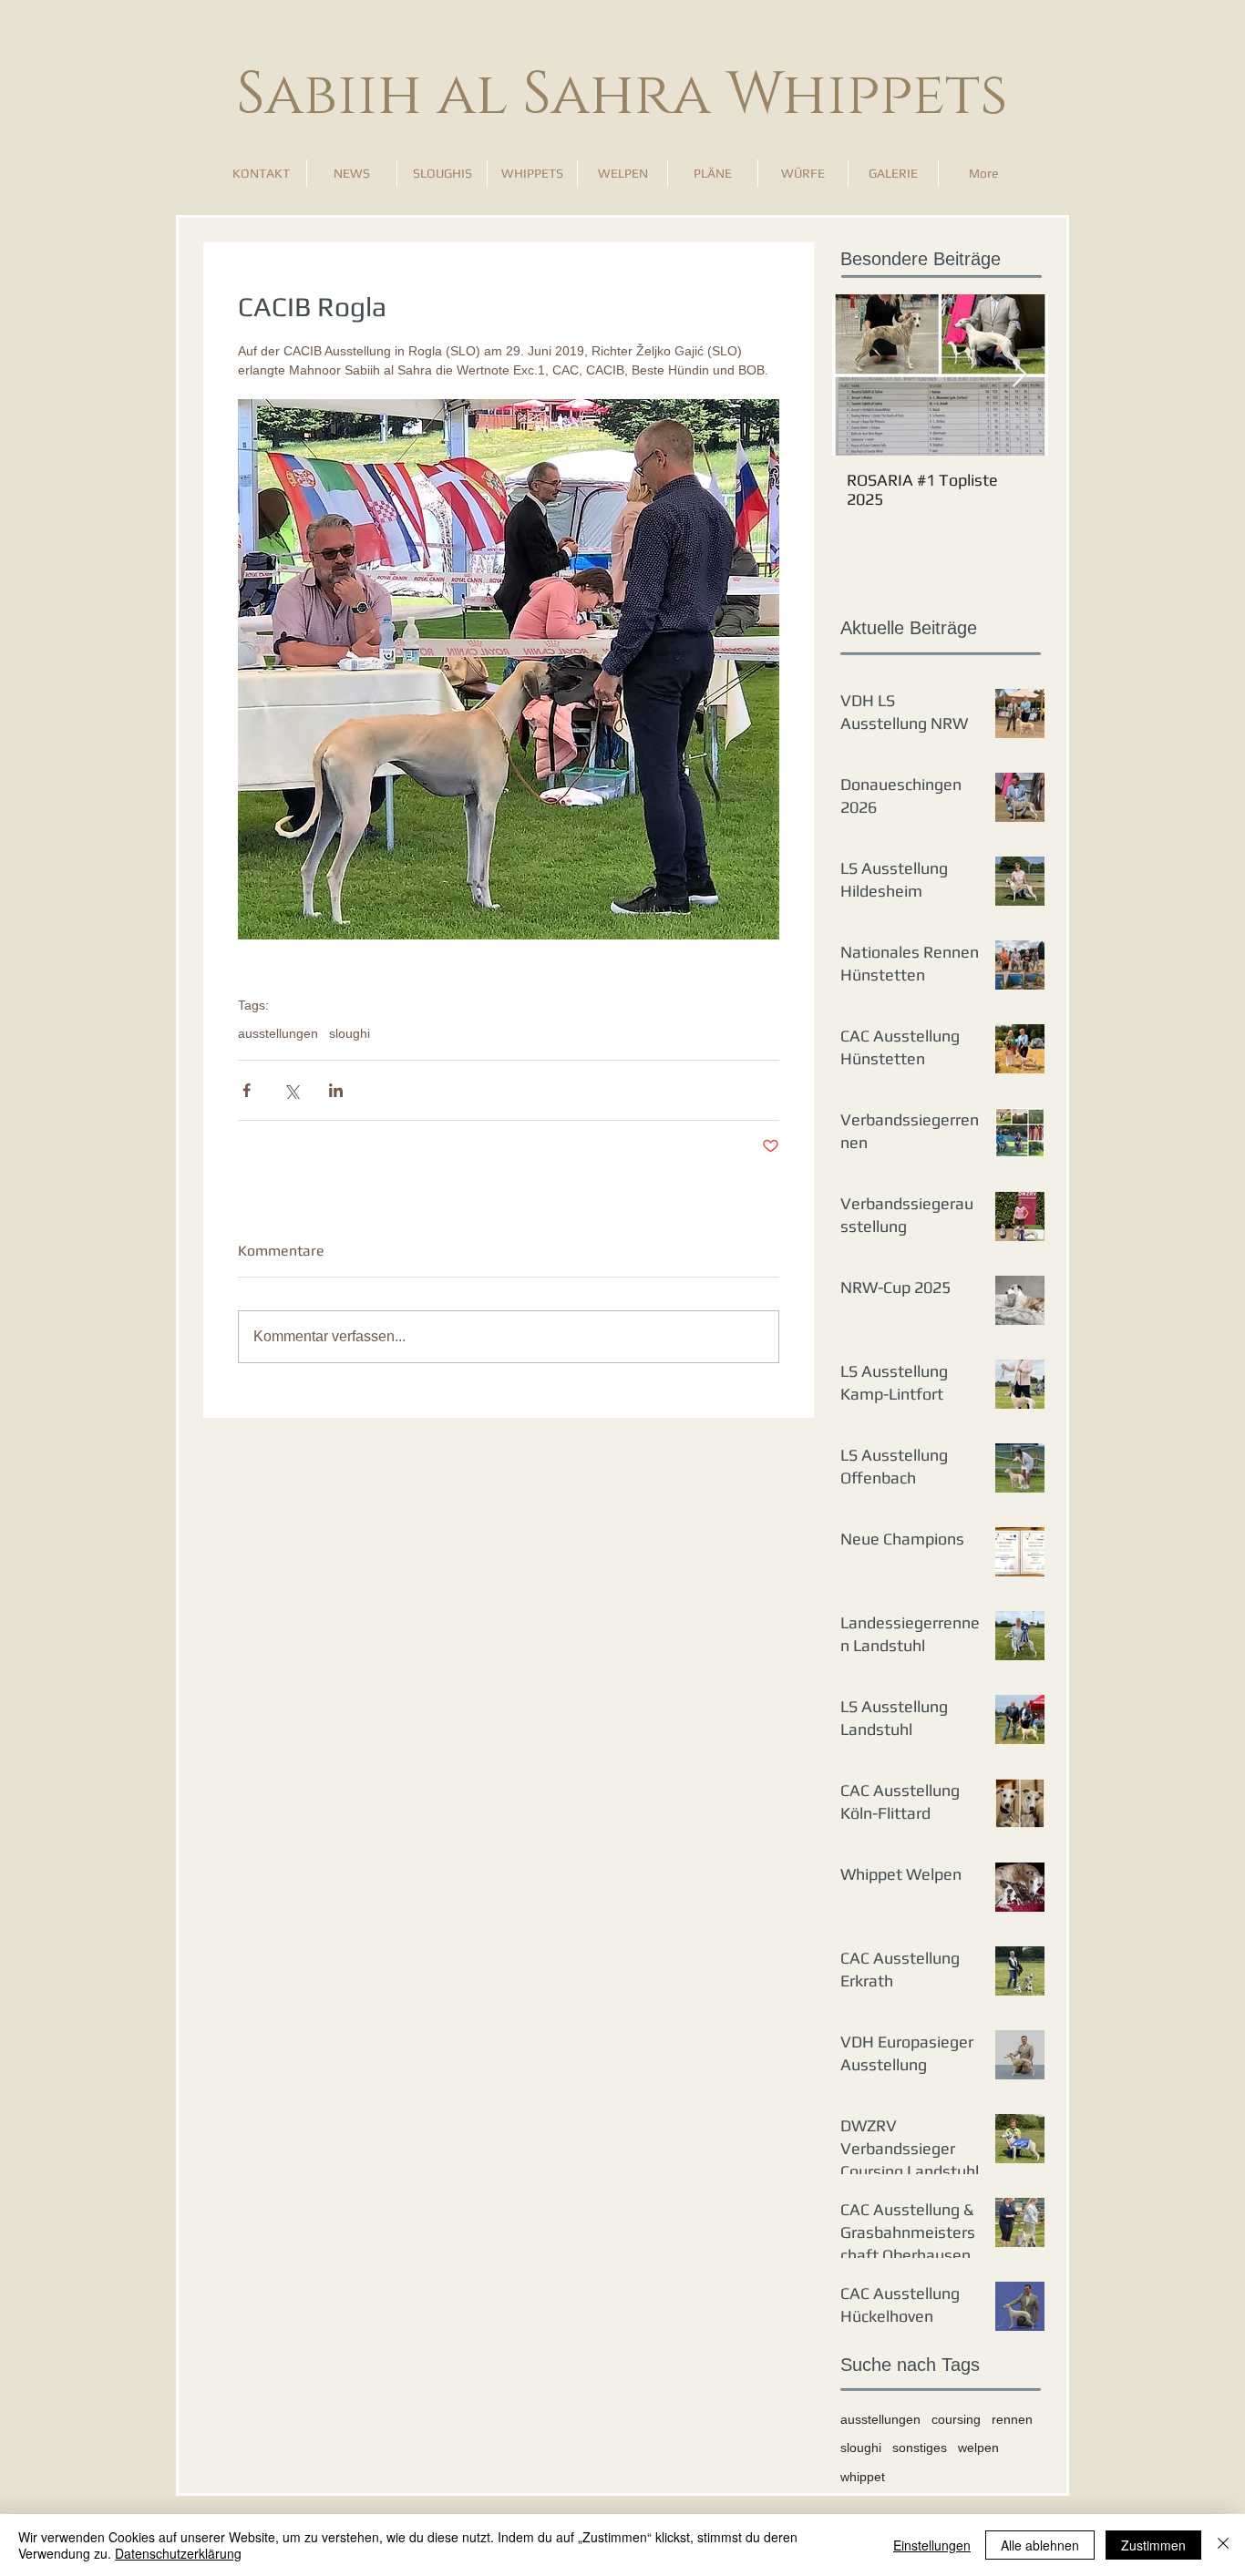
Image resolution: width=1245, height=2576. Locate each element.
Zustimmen (1153, 2545)
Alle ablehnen (1040, 2545)
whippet (863, 2477)
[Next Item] (1019, 375)
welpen (978, 2448)
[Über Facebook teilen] (247, 1090)
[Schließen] (1223, 2545)
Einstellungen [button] (932, 2545)
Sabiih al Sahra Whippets (622, 95)
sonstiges (920, 2448)
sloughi (350, 1033)
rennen (1012, 2419)
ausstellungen (278, 1033)
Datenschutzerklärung (178, 2553)
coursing (956, 2419)
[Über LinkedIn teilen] (336, 1090)
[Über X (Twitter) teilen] (291, 1090)
